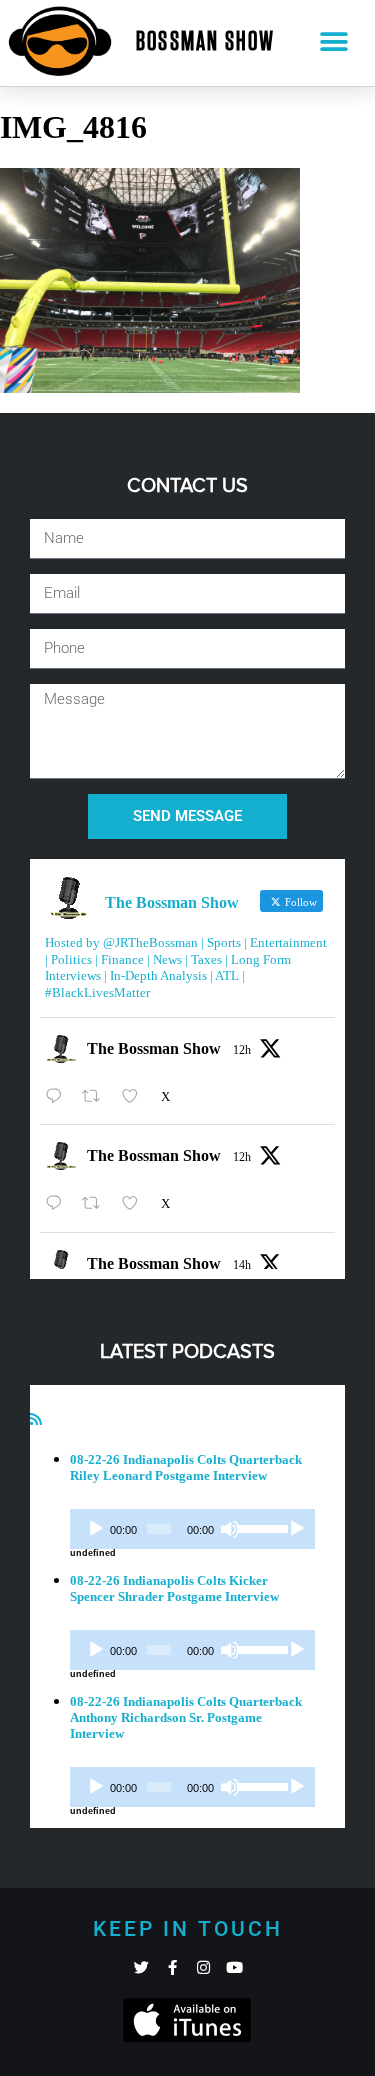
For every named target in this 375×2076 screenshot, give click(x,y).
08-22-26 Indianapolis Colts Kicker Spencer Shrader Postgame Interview (174, 1588)
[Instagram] (203, 1967)
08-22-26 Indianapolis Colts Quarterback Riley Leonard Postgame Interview (186, 1467)
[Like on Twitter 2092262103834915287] (136, 1203)
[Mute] (230, 1529)
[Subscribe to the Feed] (36, 1419)
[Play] (96, 1529)
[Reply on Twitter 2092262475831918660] (58, 1096)
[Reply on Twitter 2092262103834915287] (58, 1203)
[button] (333, 42)
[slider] (259, 1527)
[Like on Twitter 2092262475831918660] (136, 1096)
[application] (192, 1529)
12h (242, 1050)
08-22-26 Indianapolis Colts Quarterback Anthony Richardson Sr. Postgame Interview (186, 1717)
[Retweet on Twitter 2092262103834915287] (97, 1203)
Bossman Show (205, 42)
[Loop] (297, 1529)
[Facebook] (172, 1967)
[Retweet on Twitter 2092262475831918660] (97, 1096)
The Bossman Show (154, 1048)
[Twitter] (141, 1967)
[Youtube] (234, 1967)
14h (242, 1265)
